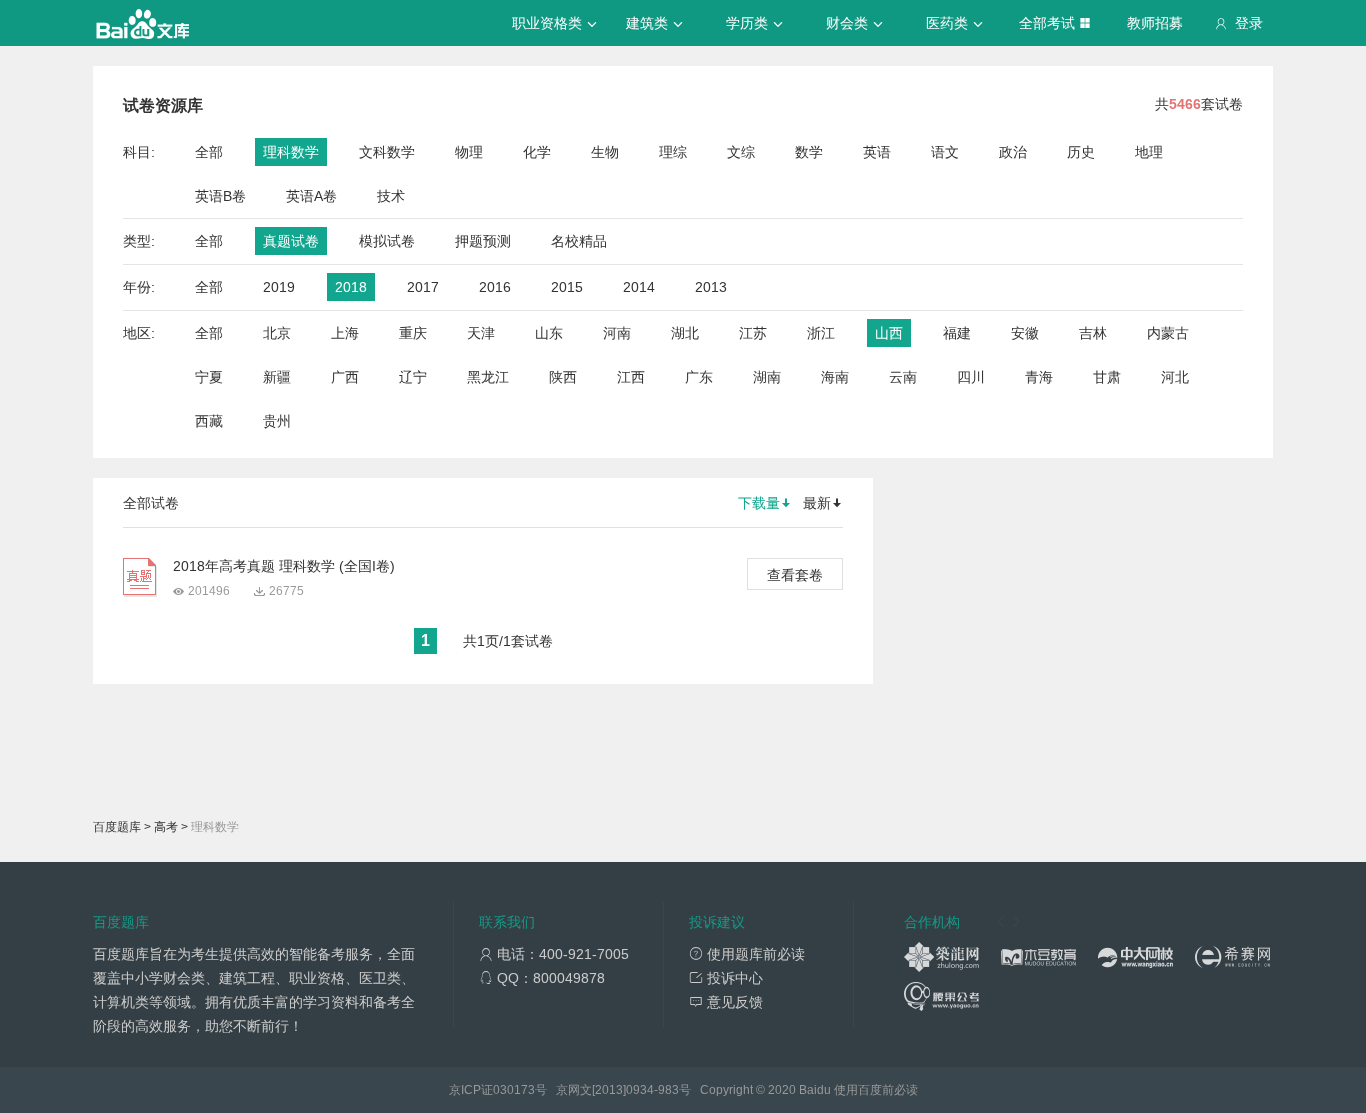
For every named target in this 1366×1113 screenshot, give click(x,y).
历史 (1081, 152)
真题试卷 (291, 241)
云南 (903, 377)
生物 (605, 152)
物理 (469, 152)
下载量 (759, 503)
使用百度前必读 (876, 1090)
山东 (549, 333)
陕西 (563, 377)
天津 (481, 333)
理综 (673, 152)
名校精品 (579, 241)
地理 (1149, 152)
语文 (945, 152)
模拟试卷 (387, 241)
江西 (631, 377)
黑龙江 (488, 377)
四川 (971, 377)
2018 (351, 287)
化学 (537, 152)
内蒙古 (1168, 333)
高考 (166, 827)
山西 (889, 333)
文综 (741, 152)
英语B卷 (220, 196)
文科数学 (387, 152)
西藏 (209, 421)
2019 (279, 287)
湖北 (685, 333)
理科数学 (291, 152)
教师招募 (1155, 23)
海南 (835, 377)
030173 (514, 1090)
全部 (209, 152)
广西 (345, 377)
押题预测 (483, 241)
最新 (817, 503)
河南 (617, 333)
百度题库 (117, 827)
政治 (1013, 152)
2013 (711, 287)
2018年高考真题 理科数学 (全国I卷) (284, 566)
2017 (423, 287)
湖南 (767, 377)
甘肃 (1107, 377)
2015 (567, 287)
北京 (277, 333)
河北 (1175, 377)
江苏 (753, 333)
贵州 (277, 421)
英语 (877, 152)
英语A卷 (311, 196)
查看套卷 (795, 575)
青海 (1039, 377)
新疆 (277, 377)
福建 (957, 333)
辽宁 (413, 377)
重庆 (413, 333)
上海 (345, 333)
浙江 (821, 333)
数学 (809, 152)
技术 (391, 196)
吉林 (1093, 333)
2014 (639, 287)
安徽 (1025, 333)
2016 (495, 287)
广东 (699, 377)
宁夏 (209, 377)
